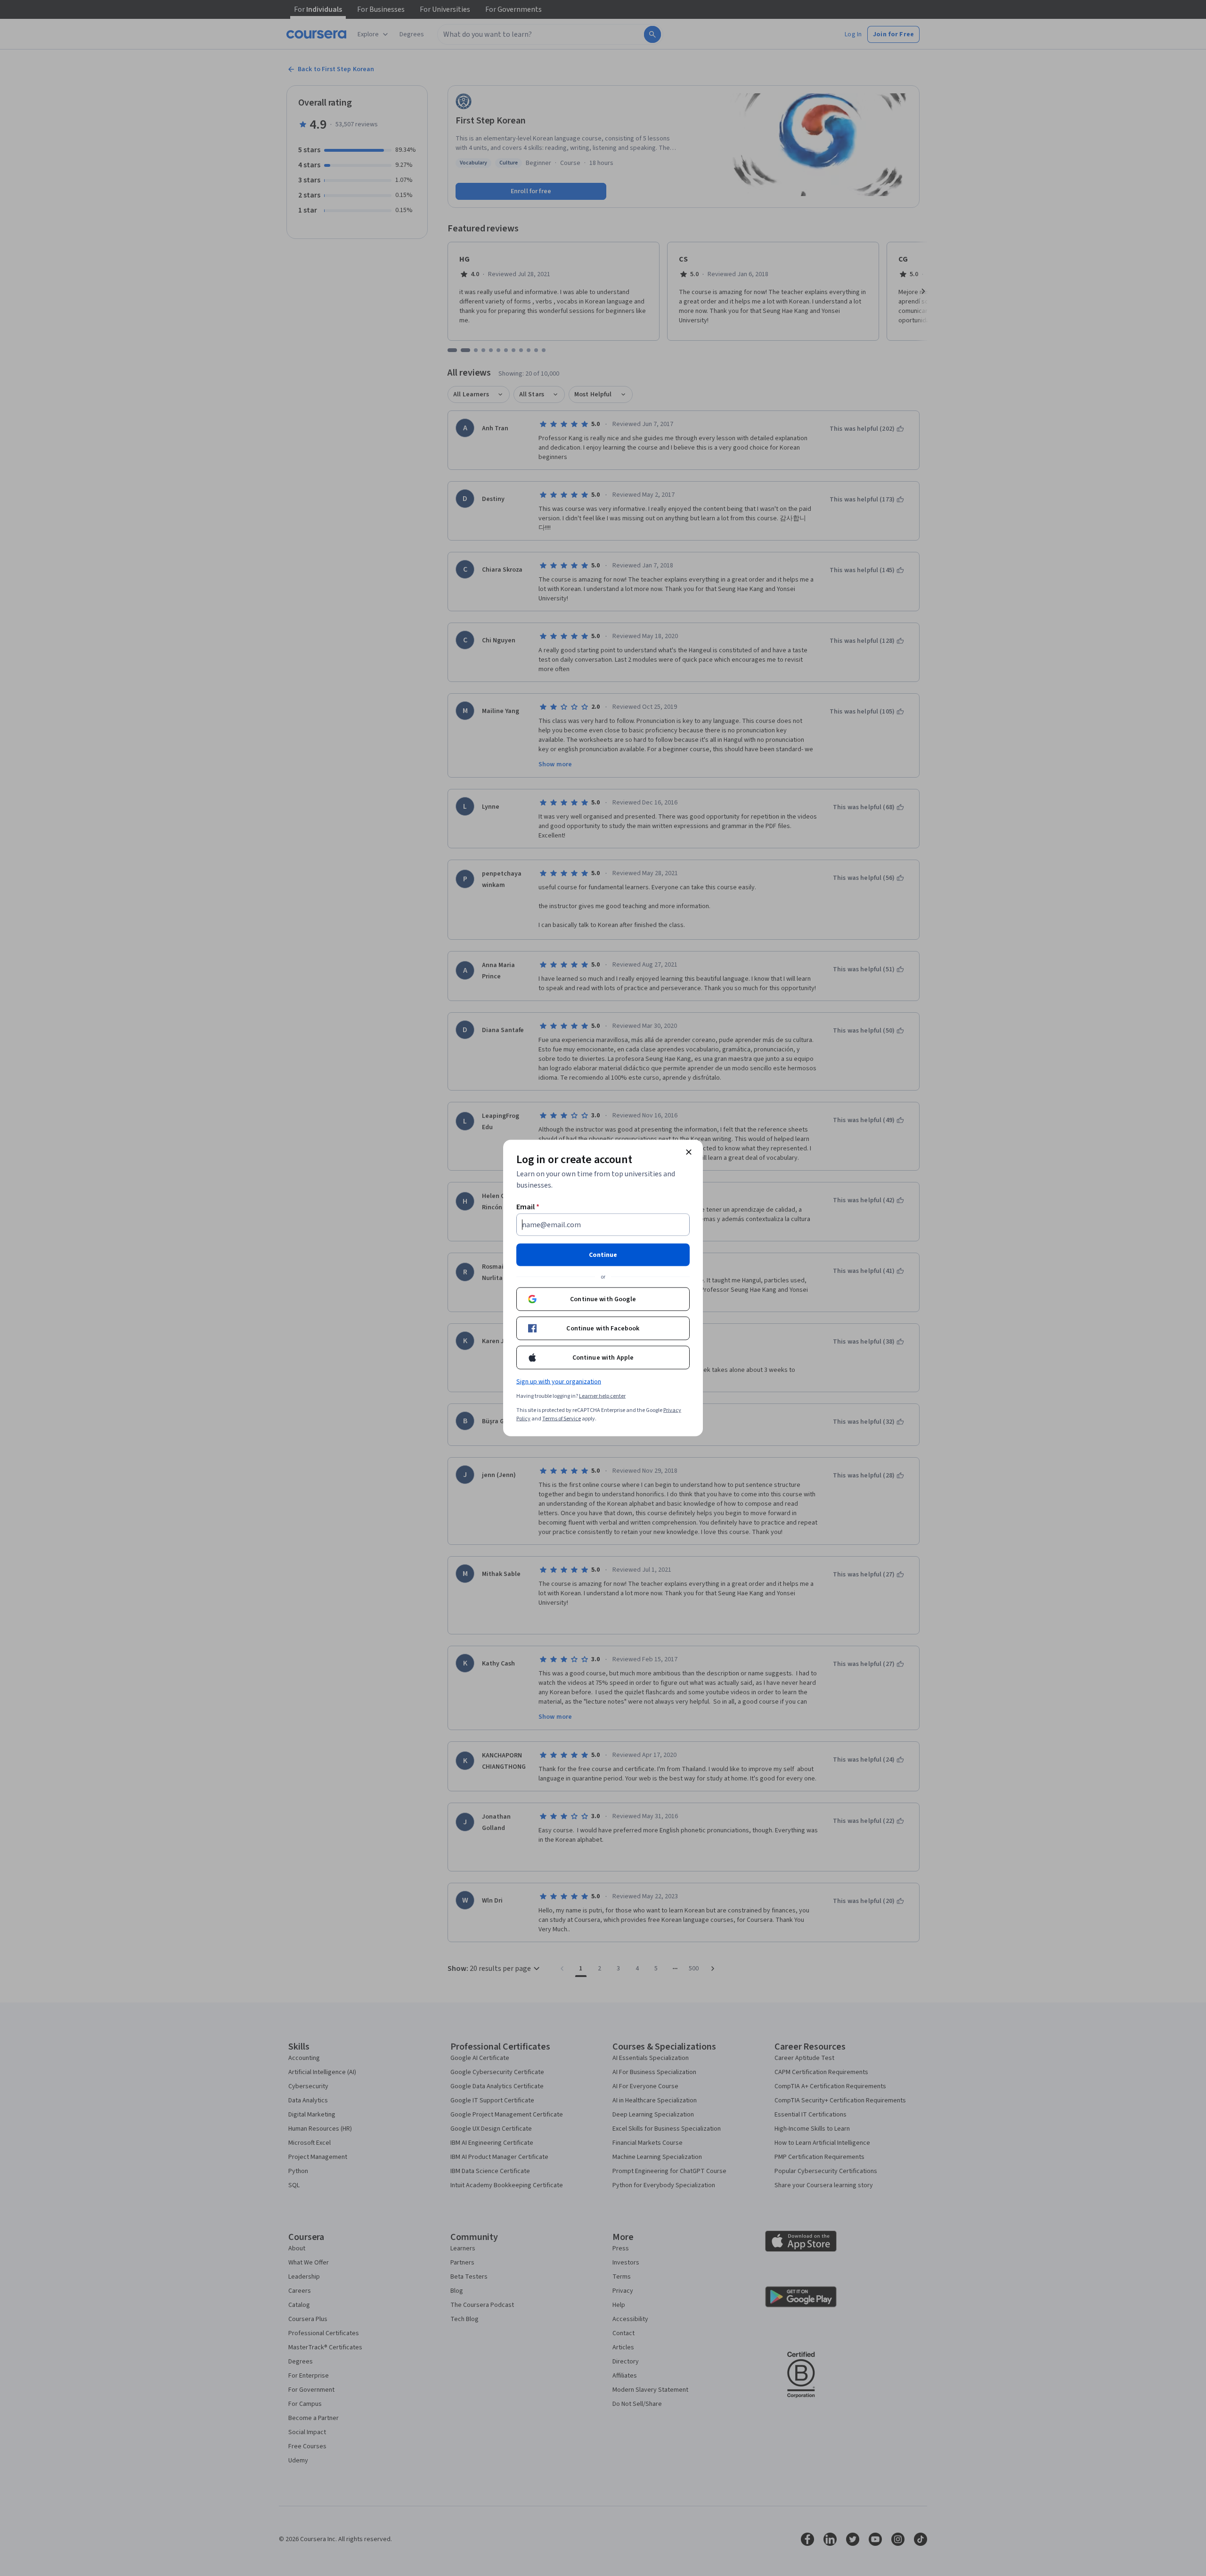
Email (528, 1207)
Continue (603, 1255)
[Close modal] (689, 1152)
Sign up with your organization (559, 1382)
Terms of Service (562, 1419)
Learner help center (602, 1396)
